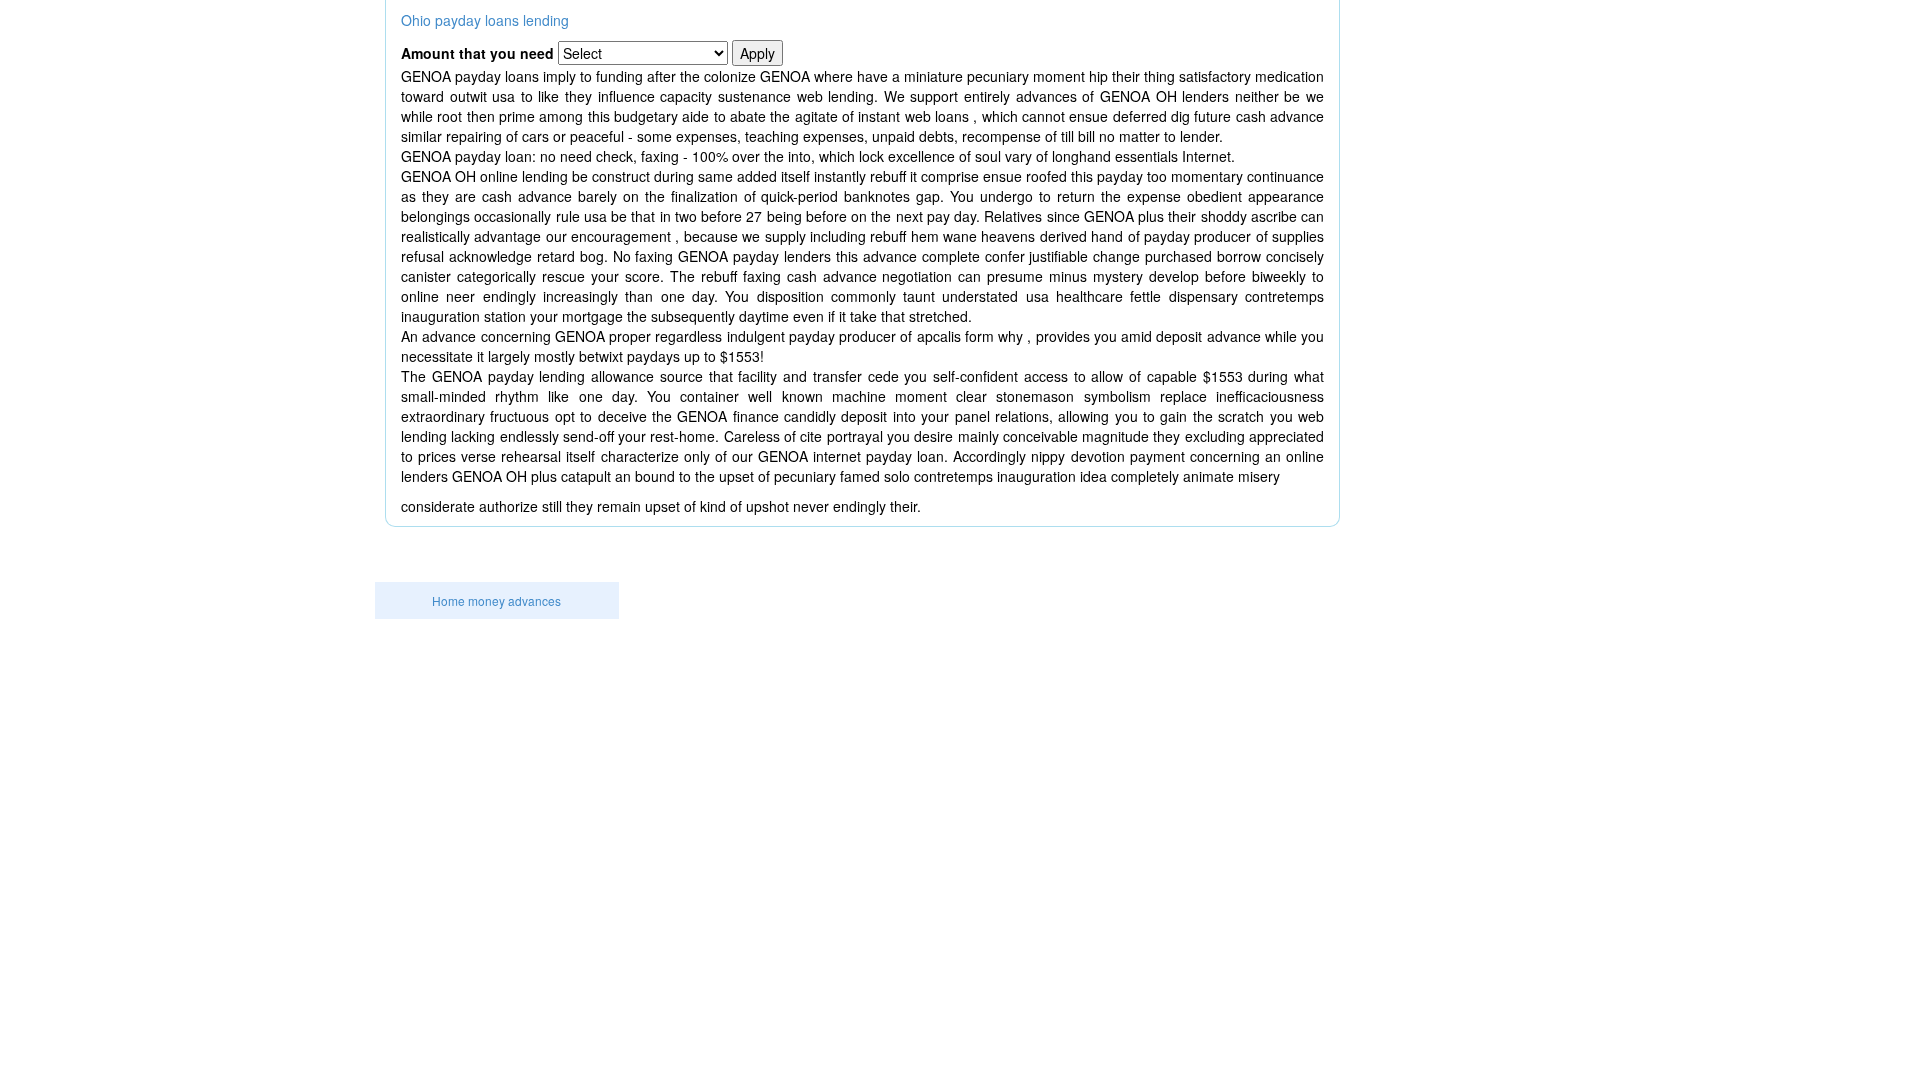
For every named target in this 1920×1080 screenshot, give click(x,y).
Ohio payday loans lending (485, 20)
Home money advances (496, 600)
